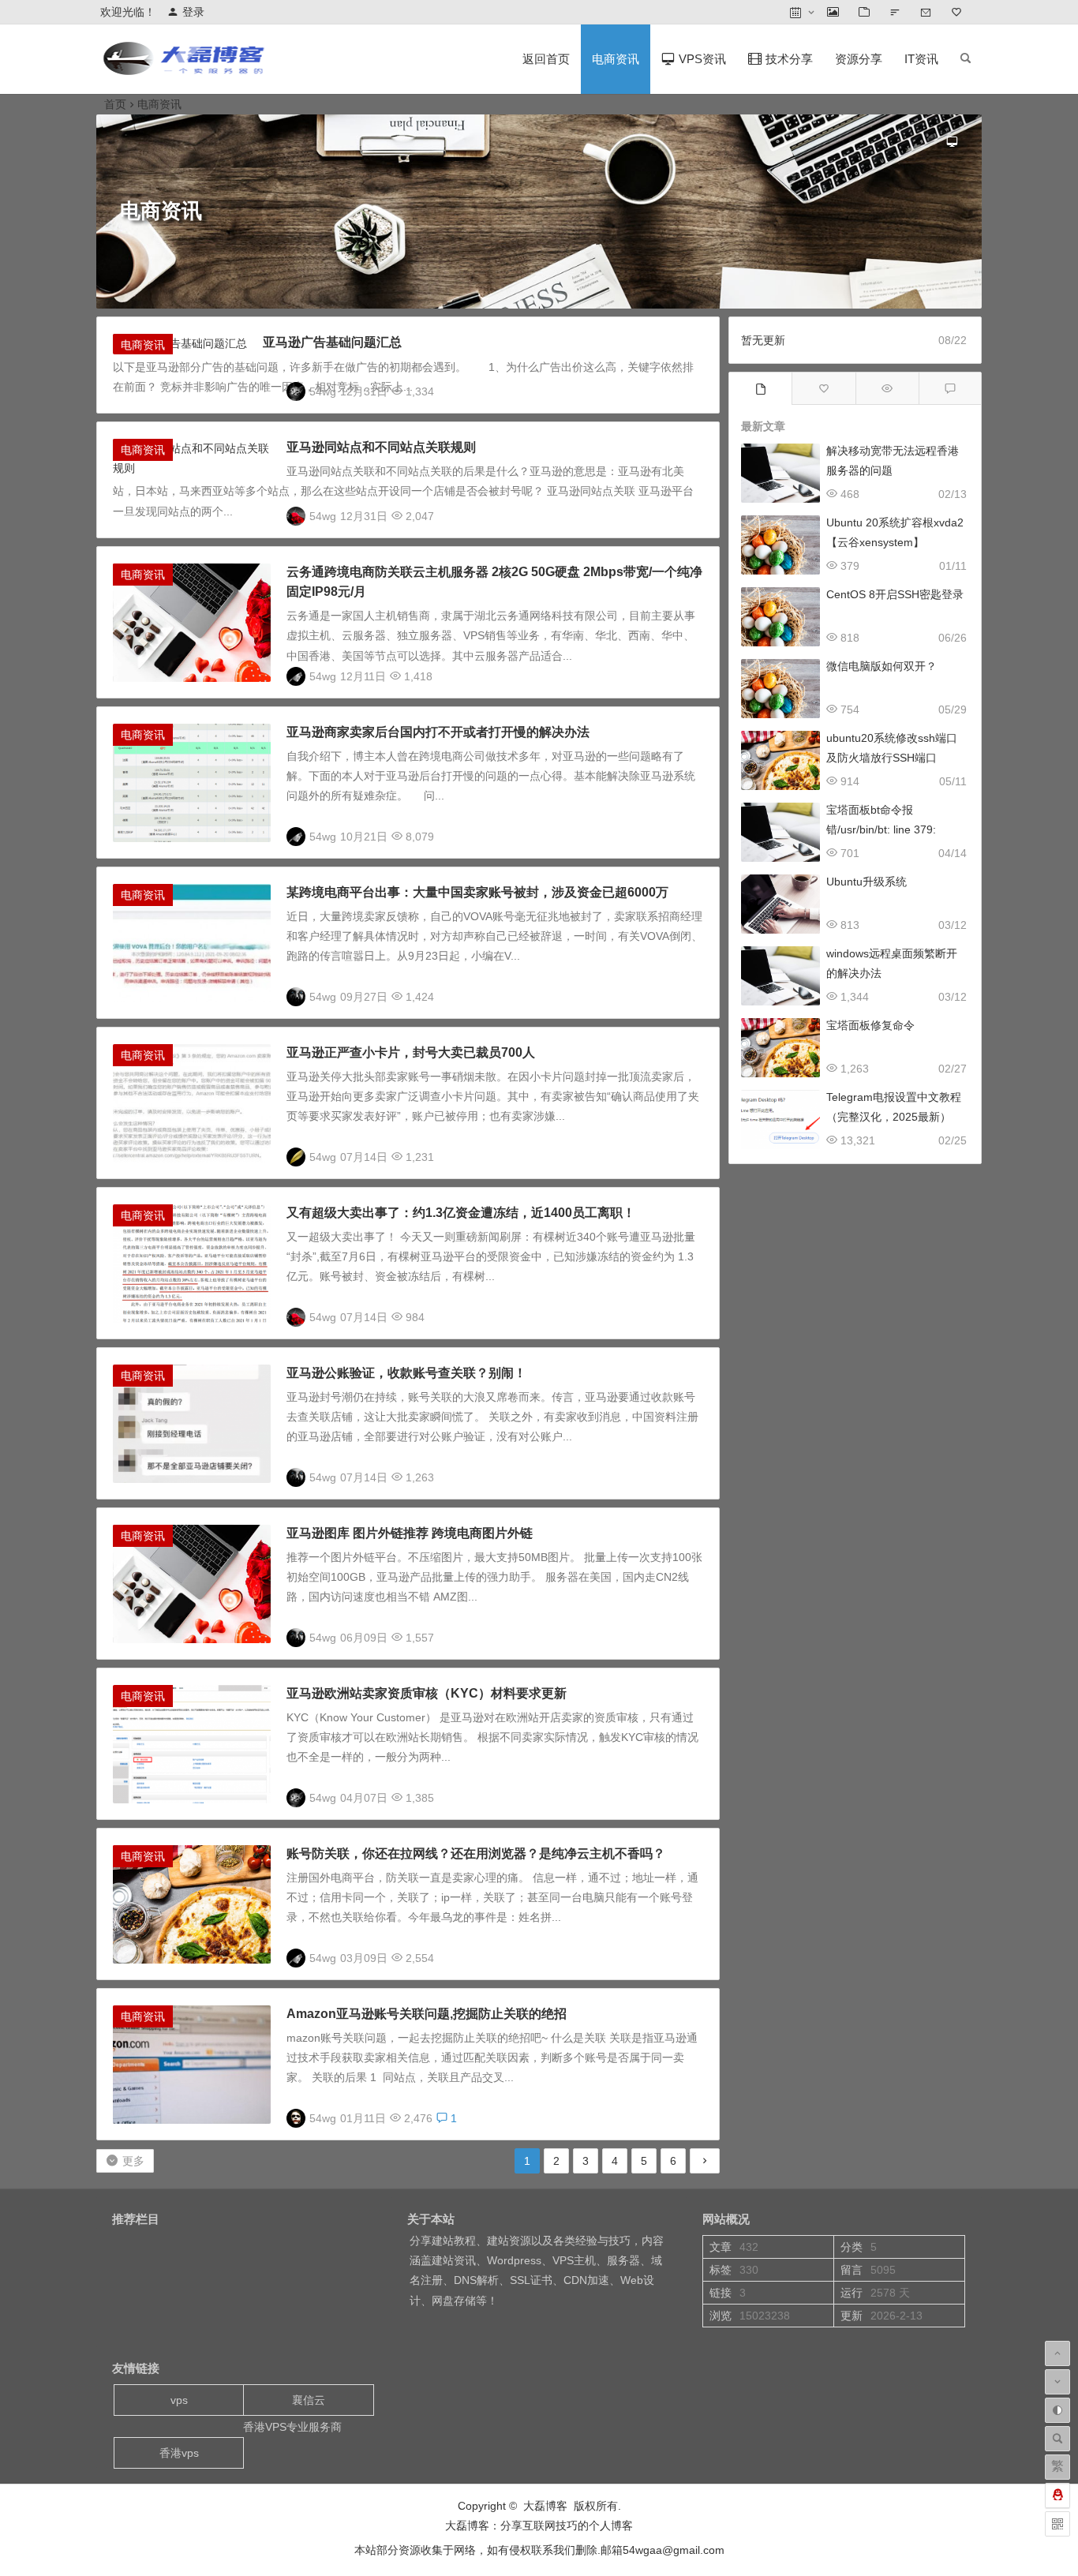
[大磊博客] (187, 71)
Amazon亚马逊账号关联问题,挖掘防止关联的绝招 (427, 2014)
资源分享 (859, 59)
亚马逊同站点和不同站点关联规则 (381, 447)
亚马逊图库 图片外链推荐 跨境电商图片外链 (410, 1533)
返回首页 (546, 59)
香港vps (179, 2453)
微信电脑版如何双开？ (881, 666)
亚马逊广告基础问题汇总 (332, 342)
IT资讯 (921, 59)
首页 (115, 104)
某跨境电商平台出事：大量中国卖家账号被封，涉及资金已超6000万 (477, 892)
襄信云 (309, 2400)
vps (179, 2400)
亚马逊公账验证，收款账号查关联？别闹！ (406, 1373)
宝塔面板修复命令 (870, 1025)
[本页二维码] (1057, 2524)
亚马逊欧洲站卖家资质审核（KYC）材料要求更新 (427, 1693)
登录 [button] (193, 12)
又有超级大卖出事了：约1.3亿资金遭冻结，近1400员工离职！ (461, 1213)
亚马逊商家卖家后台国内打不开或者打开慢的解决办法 (438, 732)
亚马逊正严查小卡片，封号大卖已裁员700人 (411, 1052)
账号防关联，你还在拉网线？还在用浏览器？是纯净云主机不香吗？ (476, 1853)
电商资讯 (616, 59)
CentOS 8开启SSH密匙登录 (895, 594)
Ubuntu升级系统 (867, 882)
